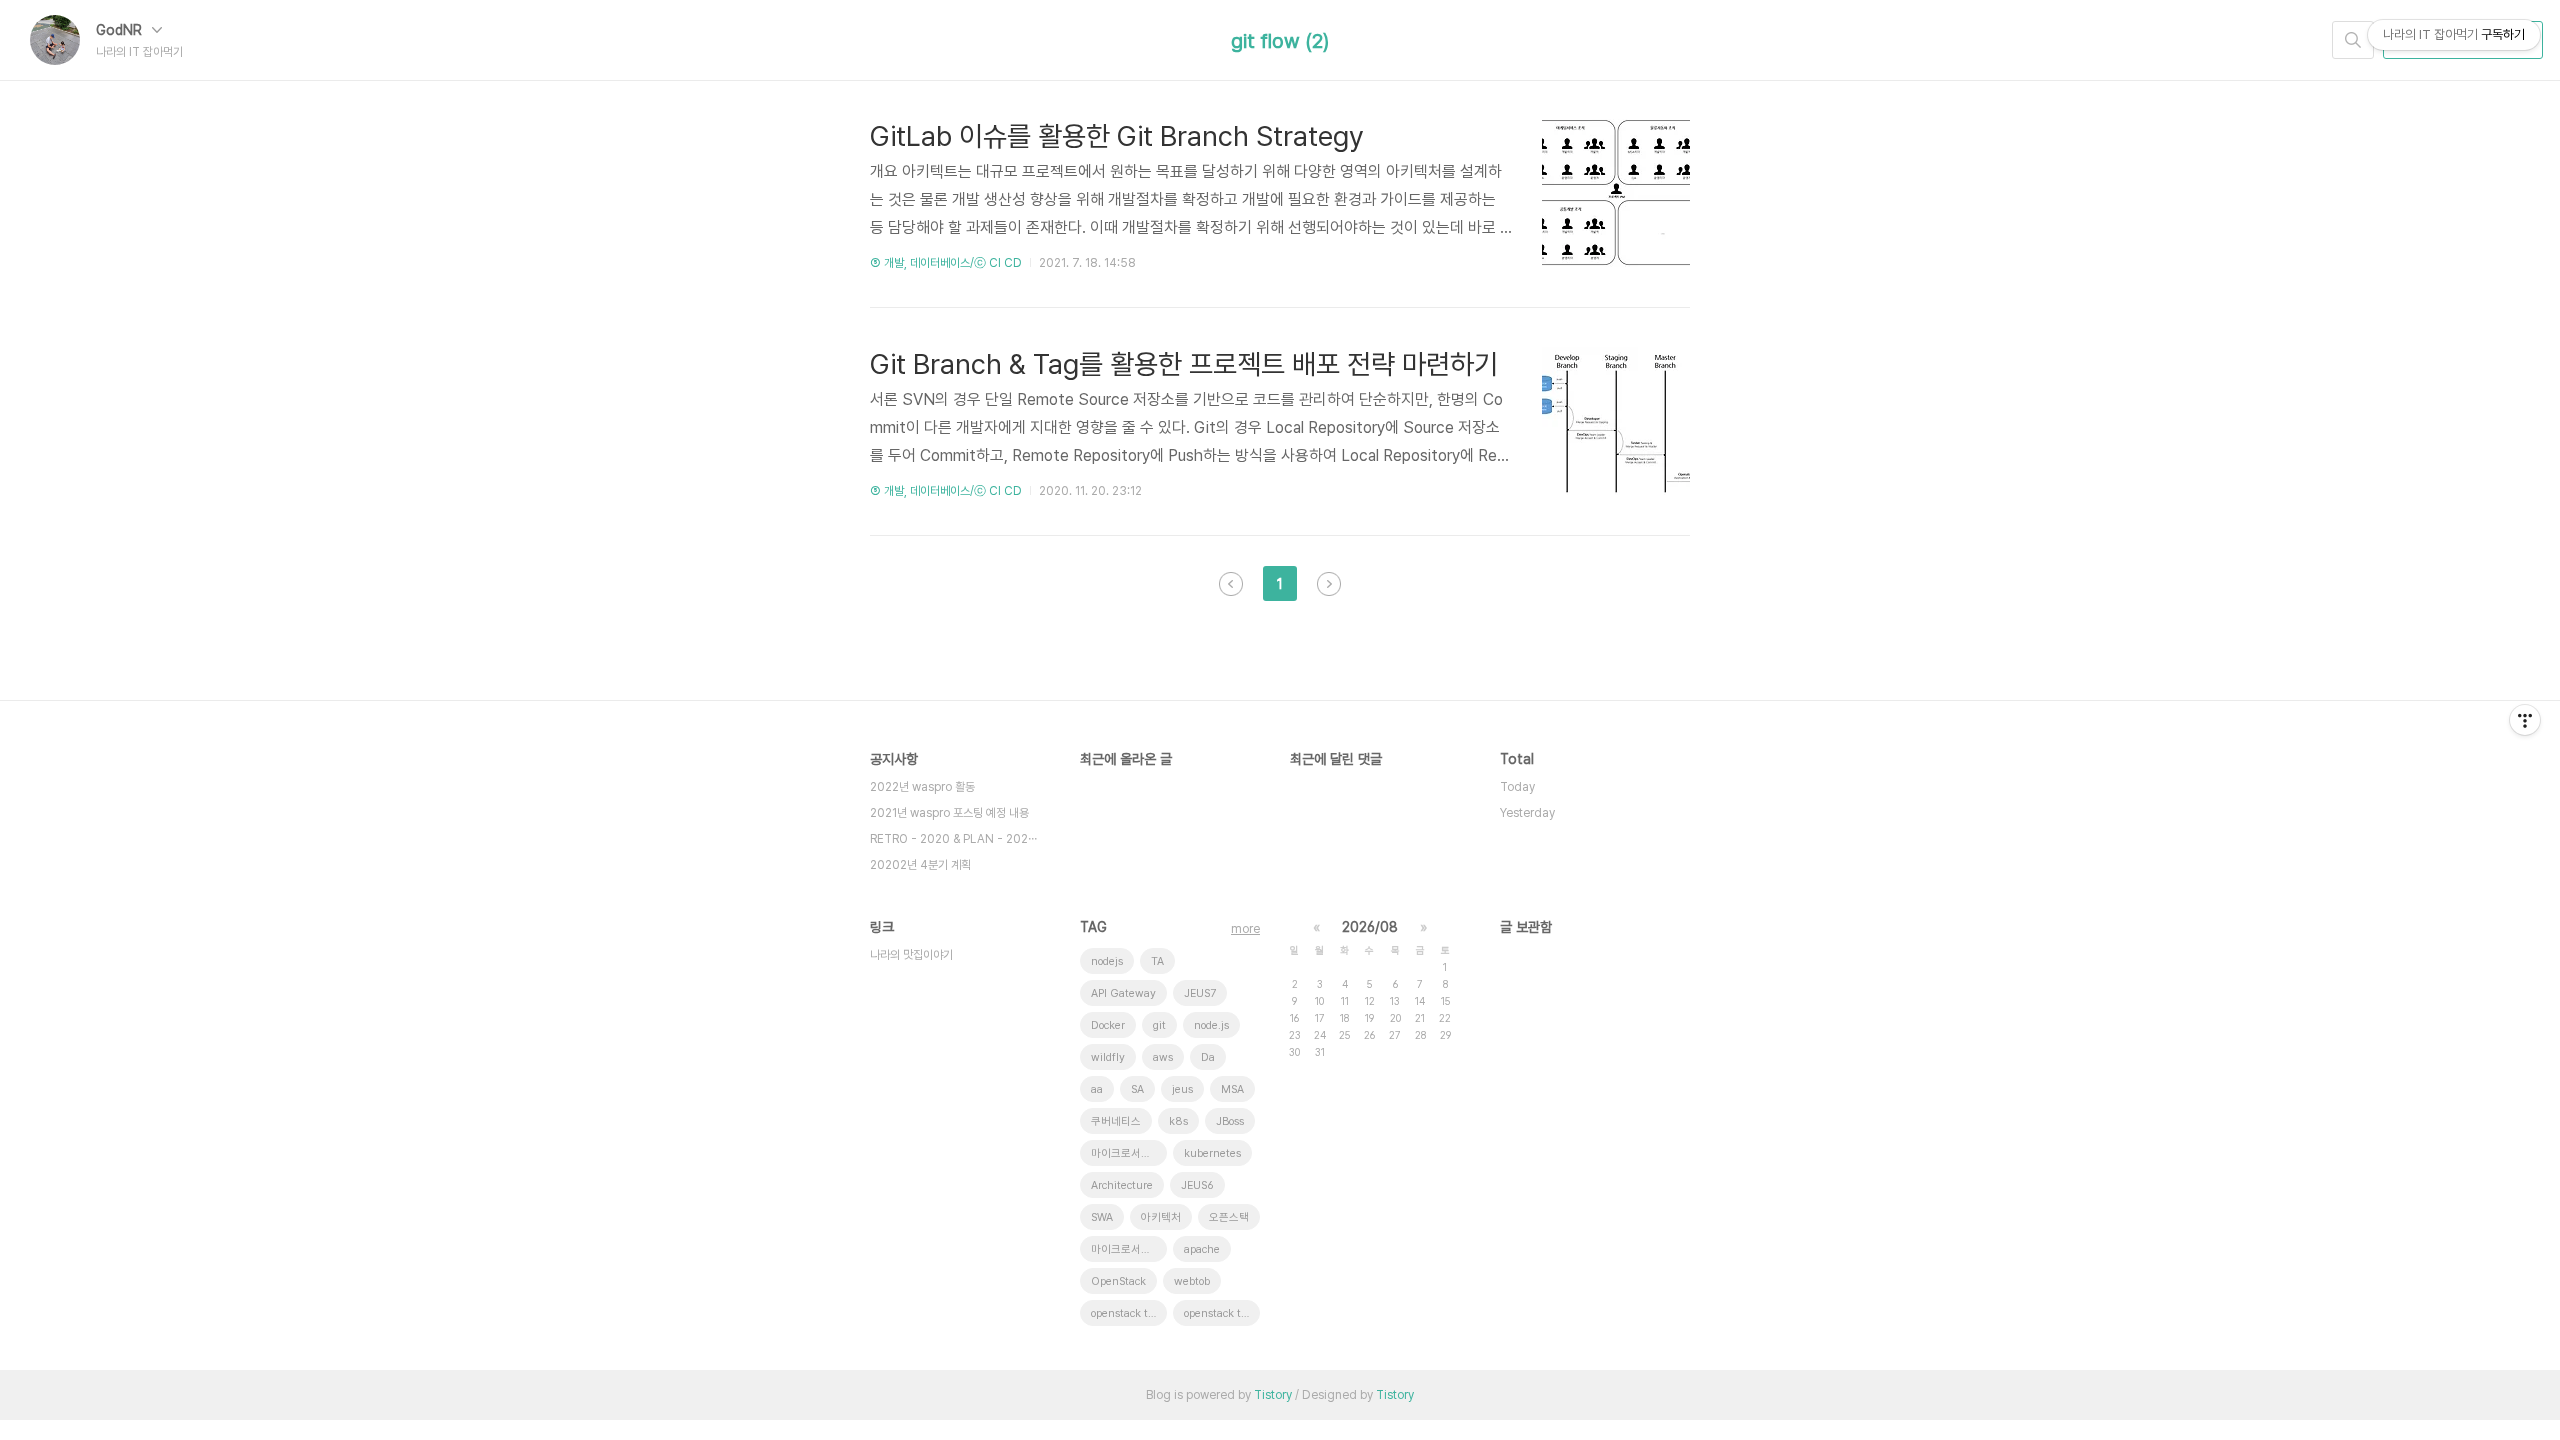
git (1159, 1025)
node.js (1211, 1025)
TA (1157, 961)
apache (1202, 1249)
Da (1208, 1057)
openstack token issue (1222, 1313)
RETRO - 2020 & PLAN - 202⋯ (953, 839)
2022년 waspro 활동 (922, 787)
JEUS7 (1200, 993)
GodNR (121, 30)
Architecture (1122, 1185)
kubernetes (1212, 1153)
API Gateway (1123, 993)
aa (1097, 1089)
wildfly (1108, 1057)
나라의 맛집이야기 (911, 955)
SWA (1102, 1217)
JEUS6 (1197, 1185)
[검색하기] (2353, 40)
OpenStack (1118, 1281)
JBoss (1230, 1121)
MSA (1232, 1089)
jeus (1182, 1089)
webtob (1192, 1281)
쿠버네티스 (1116, 1121)
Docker (1108, 1025)
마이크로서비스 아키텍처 (1129, 1249)
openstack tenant (1129, 1313)
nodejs (1107, 961)
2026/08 (1370, 927)
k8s (1178, 1121)
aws (1163, 1057)
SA (1137, 1089)
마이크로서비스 (1126, 1153)
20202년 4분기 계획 (920, 865)
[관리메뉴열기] (2525, 720)
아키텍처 (1161, 1217)
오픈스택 (1229, 1217)
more (1245, 929)
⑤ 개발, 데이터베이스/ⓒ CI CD (946, 263)
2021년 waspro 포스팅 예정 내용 (949, 813)
